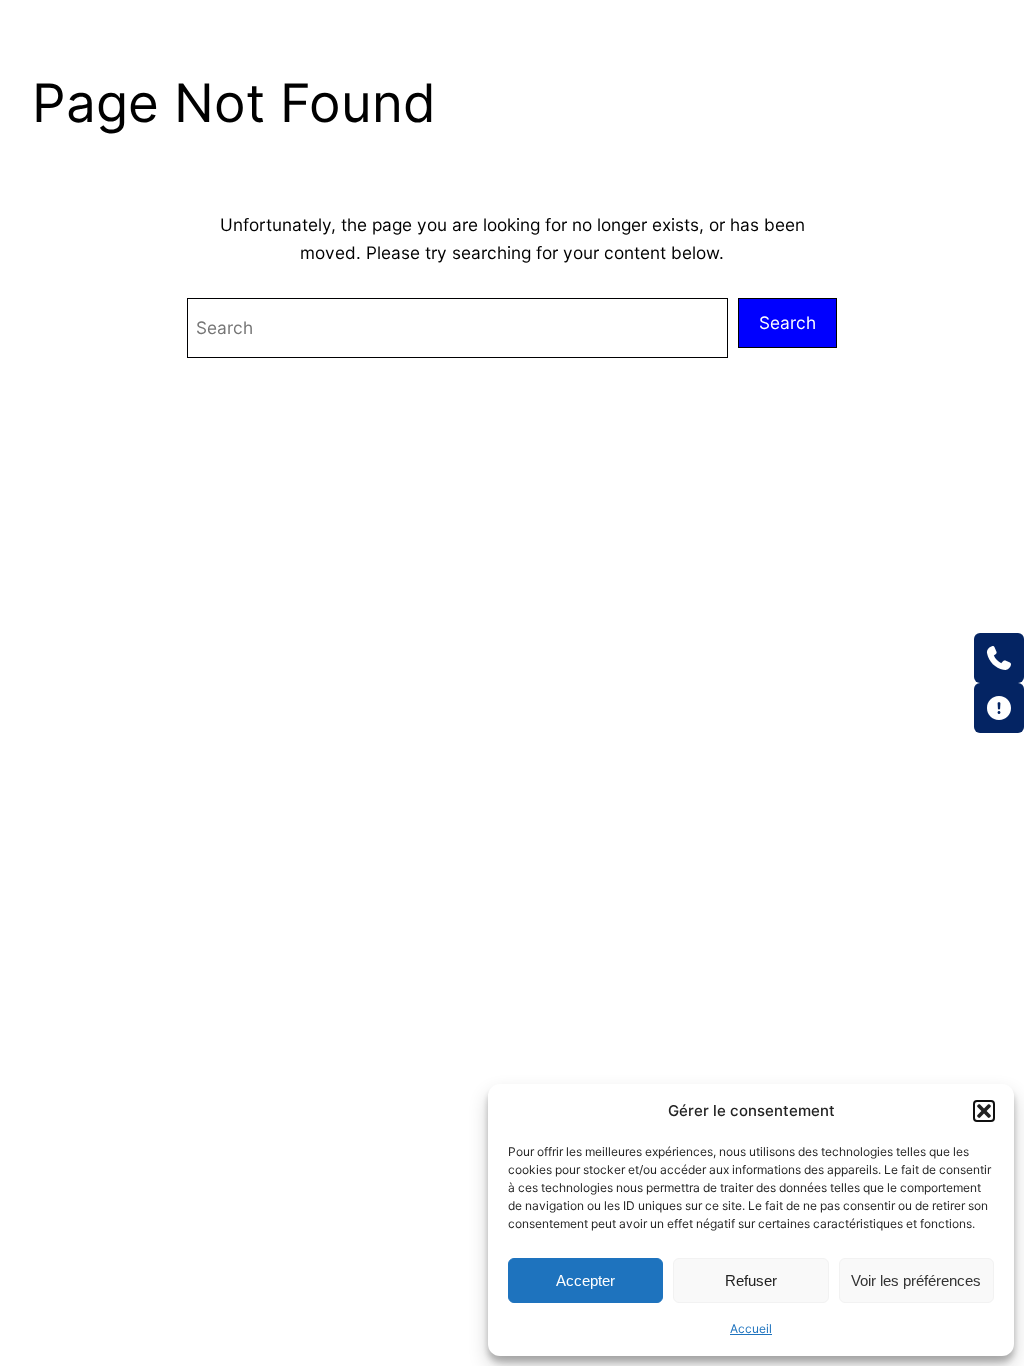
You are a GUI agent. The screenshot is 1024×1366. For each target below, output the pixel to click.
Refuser (751, 1280)
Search (787, 322)
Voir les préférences (916, 1280)
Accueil (751, 1328)
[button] (984, 1111)
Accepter (585, 1280)
